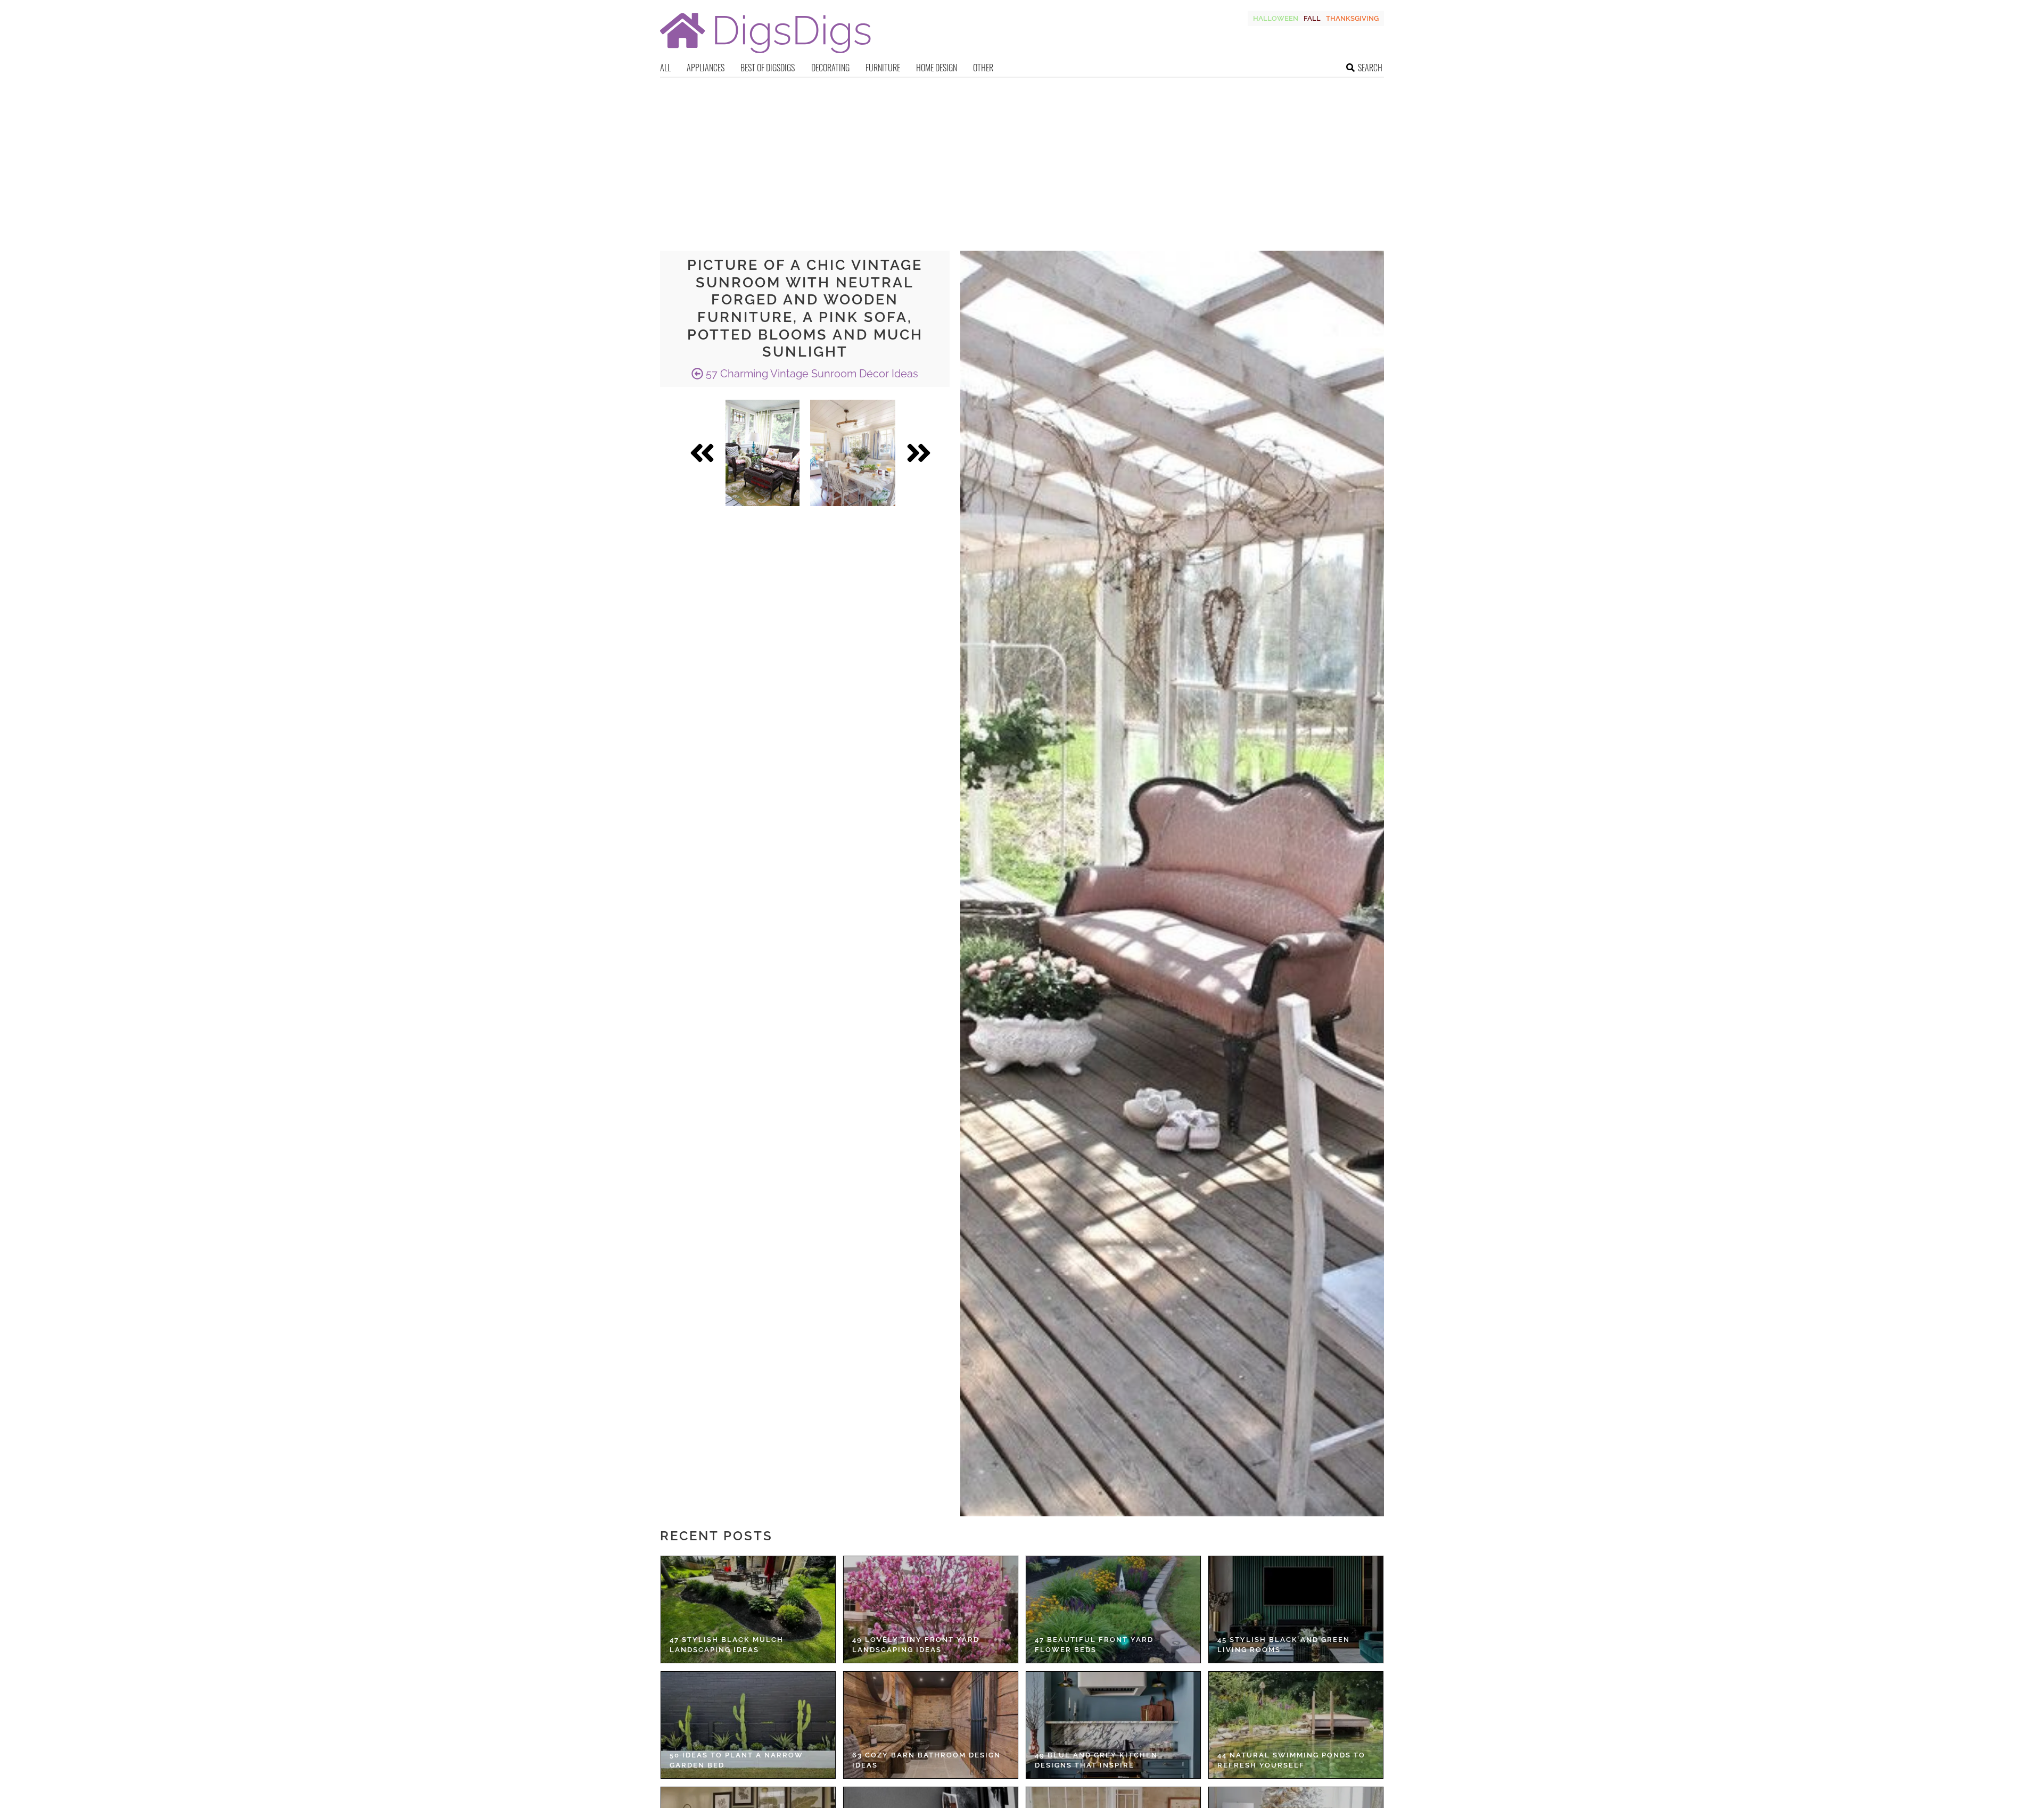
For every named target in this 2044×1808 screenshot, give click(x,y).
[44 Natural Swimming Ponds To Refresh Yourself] (1296, 1725)
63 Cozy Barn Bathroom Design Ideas (926, 1760)
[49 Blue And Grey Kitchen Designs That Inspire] (1113, 1725)
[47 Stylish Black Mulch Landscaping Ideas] (748, 1609)
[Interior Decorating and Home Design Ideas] (765, 55)
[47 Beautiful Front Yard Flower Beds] (1113, 1609)
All (665, 68)
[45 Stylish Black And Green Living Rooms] (1296, 1609)
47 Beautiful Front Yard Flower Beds (1094, 1645)
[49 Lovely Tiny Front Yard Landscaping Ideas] (931, 1609)
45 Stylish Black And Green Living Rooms (1284, 1645)
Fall (1312, 18)
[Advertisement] (1022, 158)
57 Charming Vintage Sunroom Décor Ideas (811, 374)
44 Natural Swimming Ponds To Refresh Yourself (1291, 1760)
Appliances (706, 68)
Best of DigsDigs (768, 68)
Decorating (830, 68)
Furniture (883, 68)
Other (983, 68)
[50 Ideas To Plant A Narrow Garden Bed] (748, 1725)
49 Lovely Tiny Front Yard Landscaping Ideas (916, 1645)
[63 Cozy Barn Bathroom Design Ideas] (931, 1725)
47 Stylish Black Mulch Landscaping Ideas (727, 1645)
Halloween (1276, 18)
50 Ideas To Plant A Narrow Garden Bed (736, 1760)
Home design (937, 68)
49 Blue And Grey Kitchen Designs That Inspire (1096, 1760)
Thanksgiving (1352, 18)
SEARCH (1370, 68)
